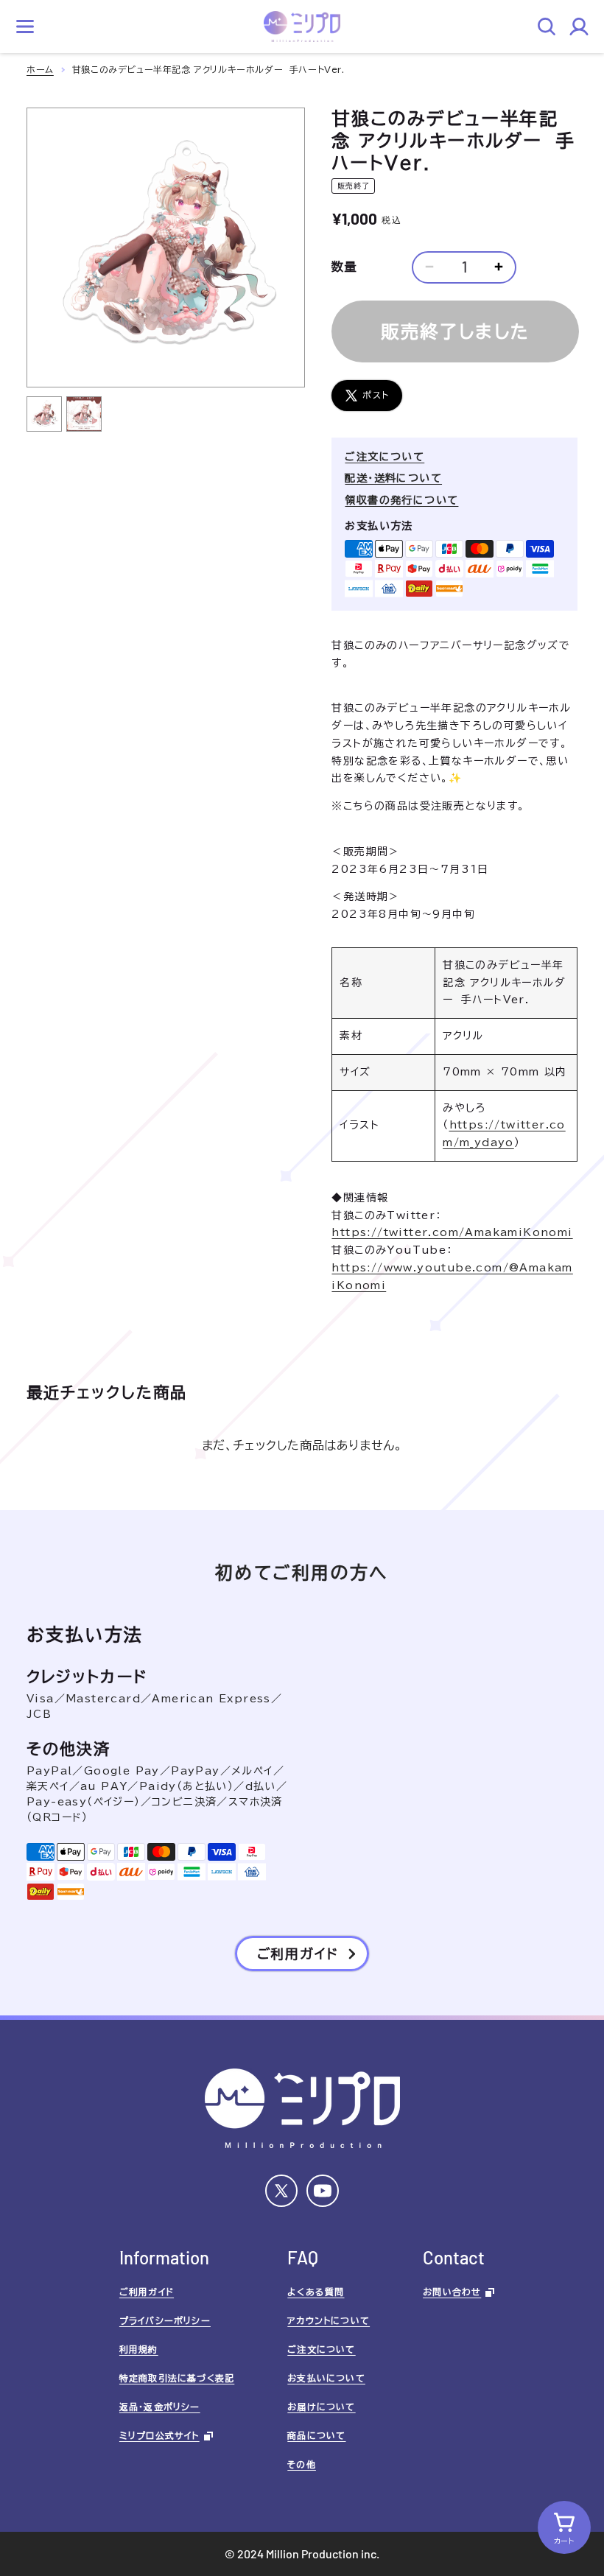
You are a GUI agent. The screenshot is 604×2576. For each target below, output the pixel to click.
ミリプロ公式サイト (159, 2435)
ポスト (376, 395)
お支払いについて (326, 2378)
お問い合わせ (452, 2292)
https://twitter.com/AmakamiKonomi (452, 1232)
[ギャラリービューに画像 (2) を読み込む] (84, 414)
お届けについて (321, 2407)
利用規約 (139, 2349)
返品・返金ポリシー (160, 2407)
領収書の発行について (401, 500)
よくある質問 (316, 2292)
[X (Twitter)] (281, 2191)
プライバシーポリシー (165, 2320)
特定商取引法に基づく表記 (177, 2378)
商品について (316, 2435)
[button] (25, 27)
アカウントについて (329, 2320)
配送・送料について (393, 478)
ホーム (40, 69)
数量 (344, 267)
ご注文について (384, 457)
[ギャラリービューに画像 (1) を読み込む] (44, 414)
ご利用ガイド (147, 2292)
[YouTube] (323, 2191)
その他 (302, 2464)
